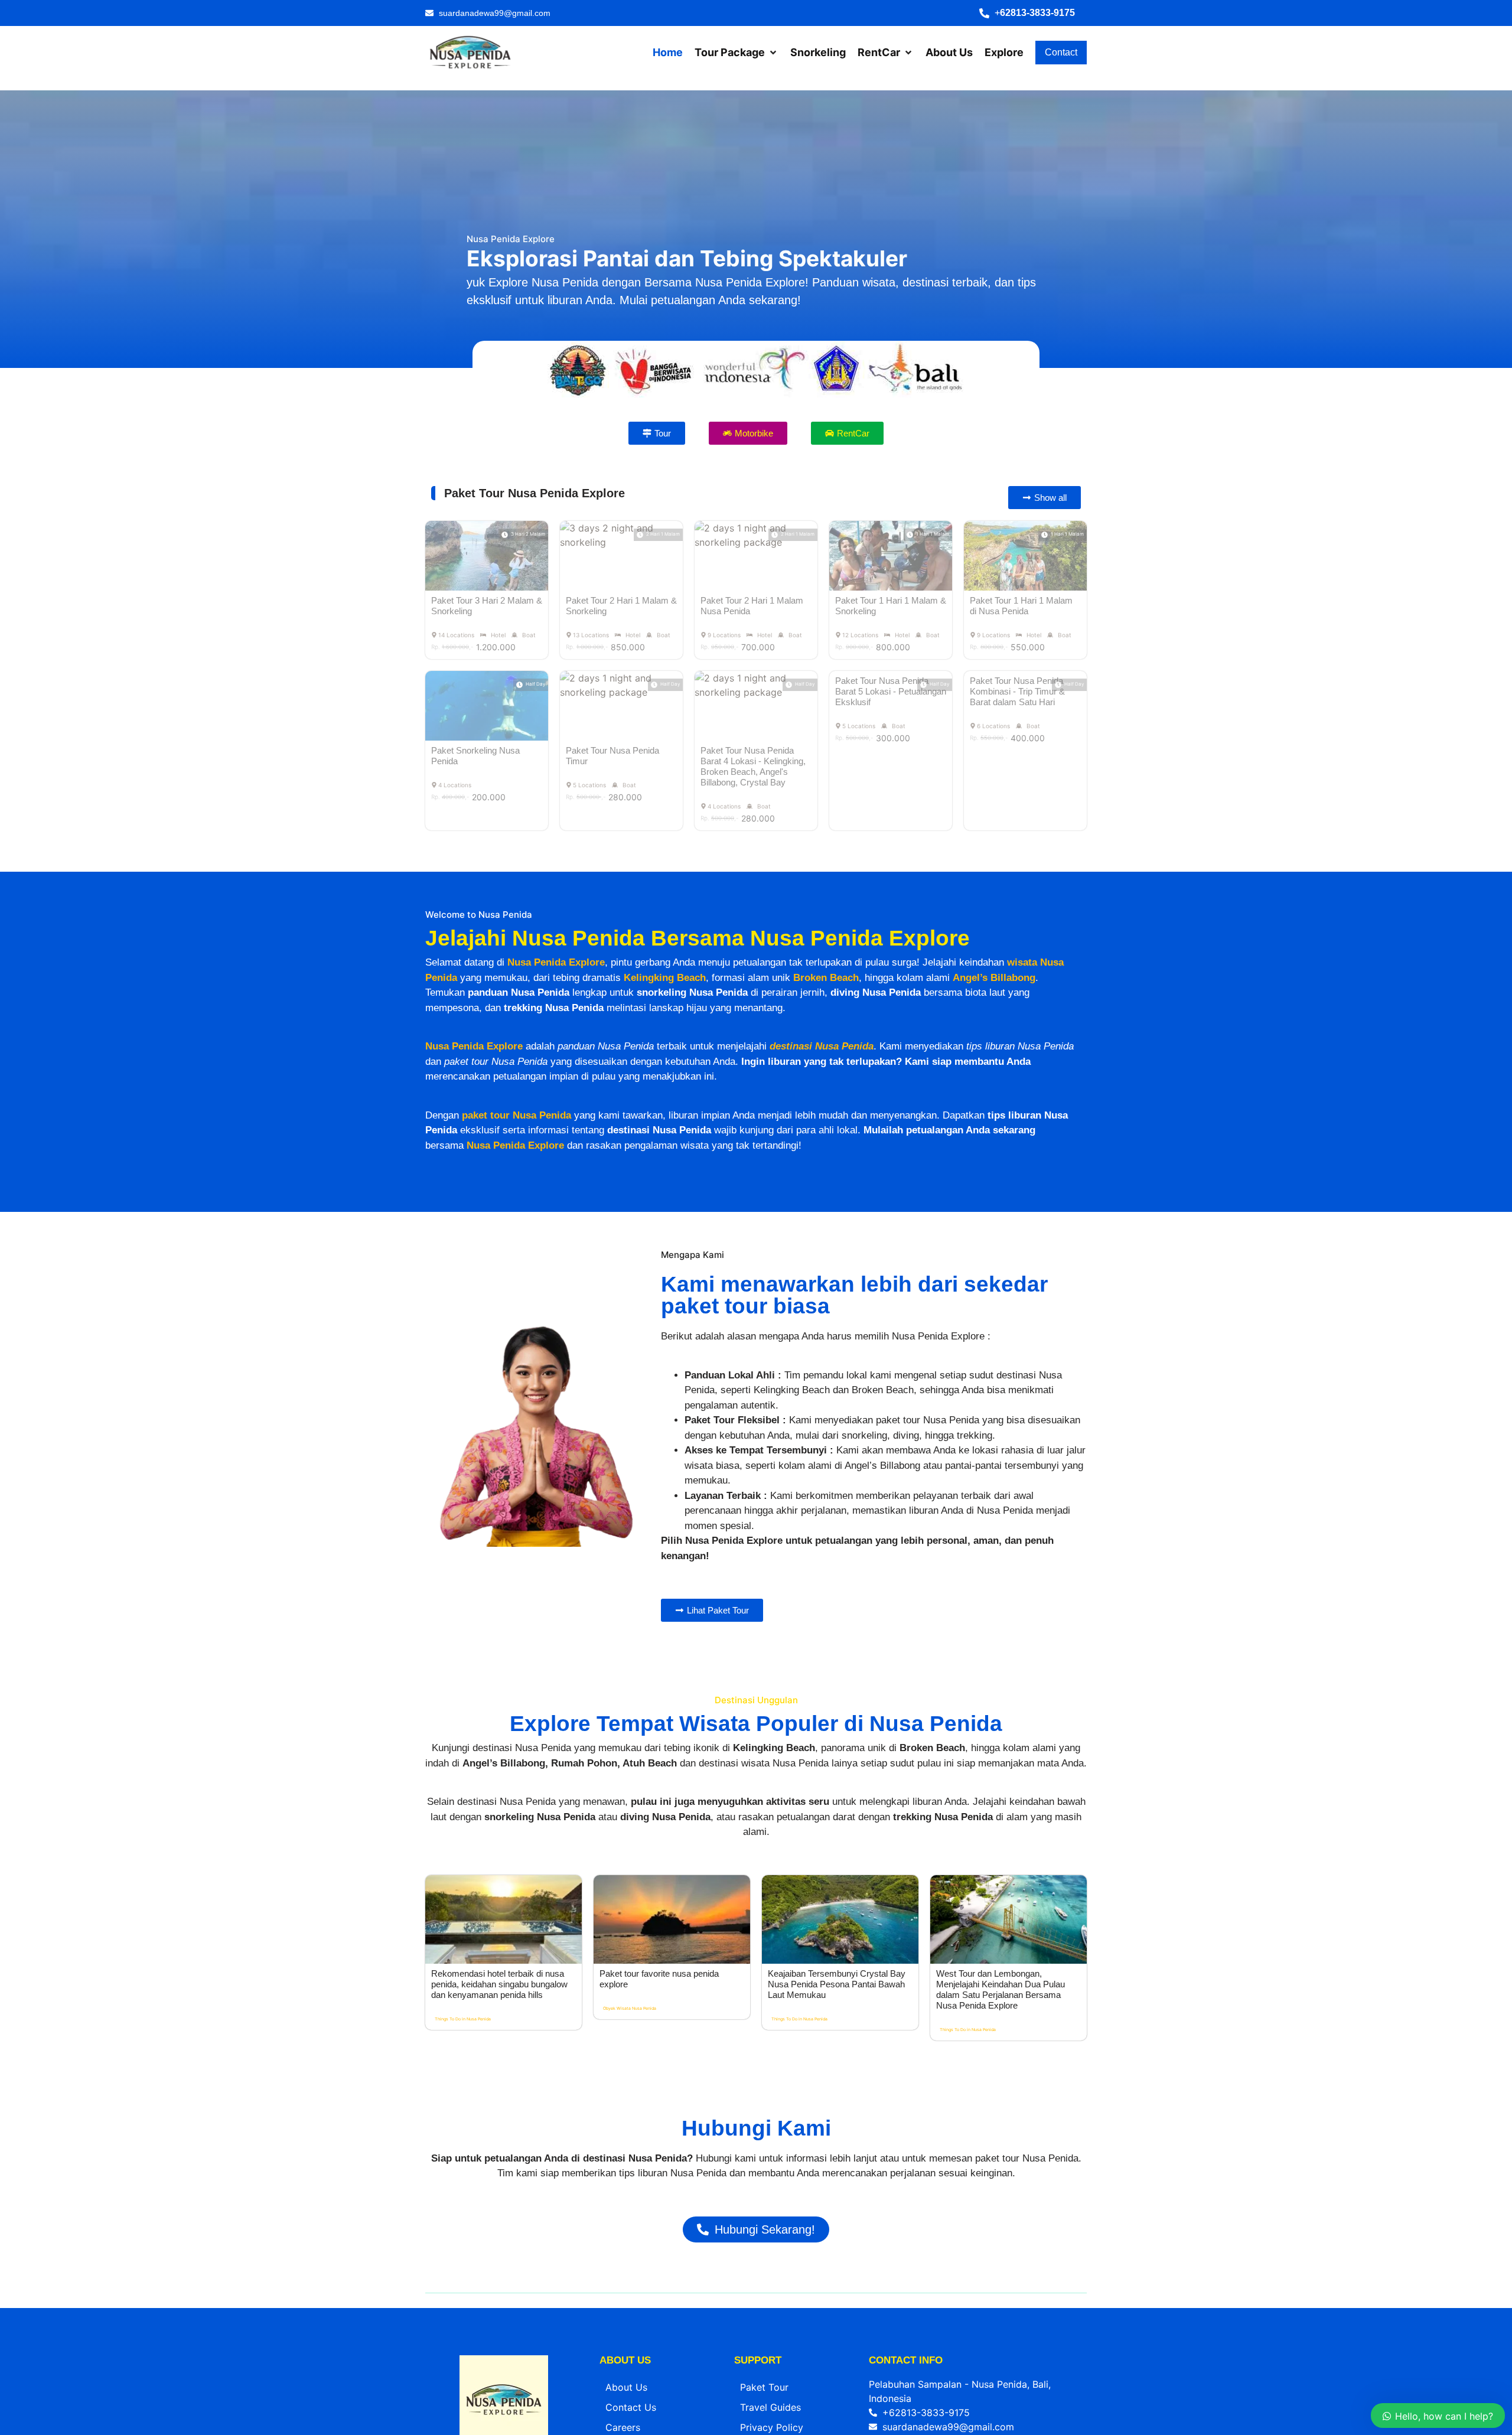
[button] (1033, 13)
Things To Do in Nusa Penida (463, 2330)
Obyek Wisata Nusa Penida (630, 2319)
